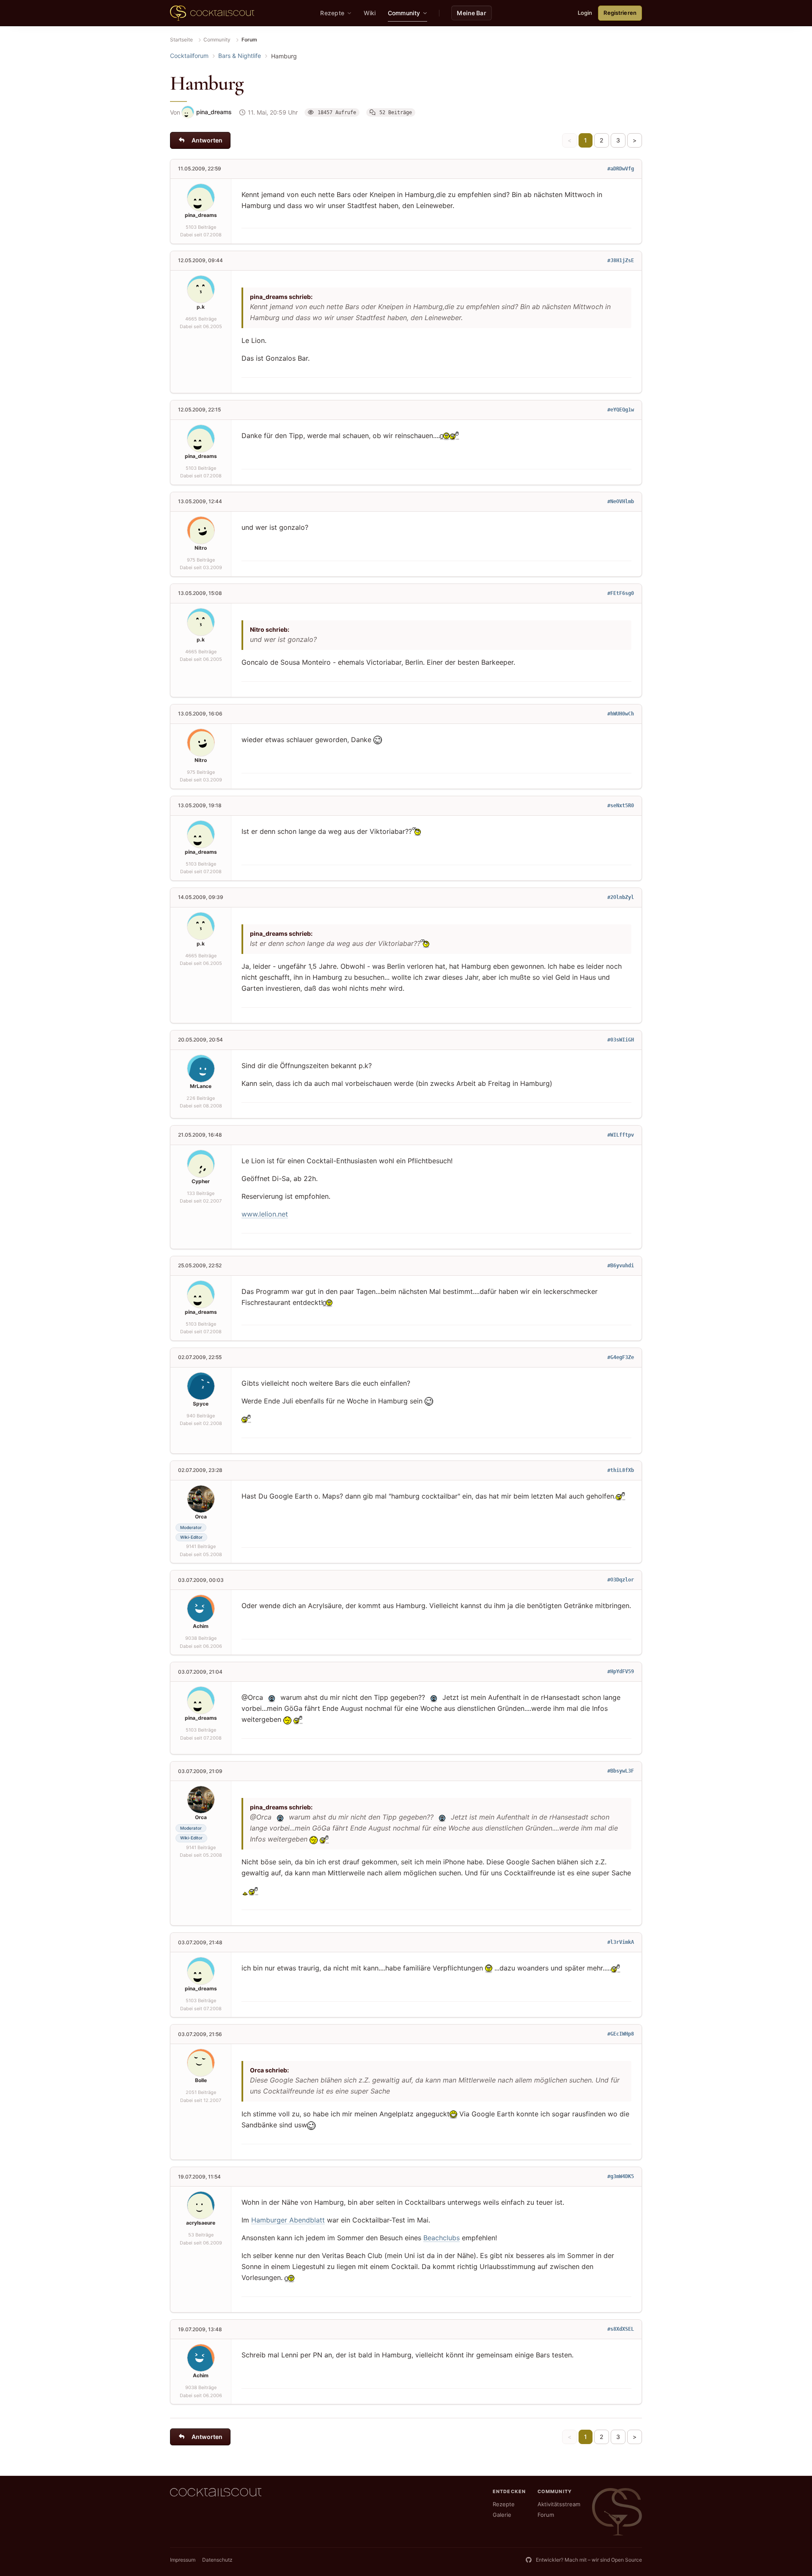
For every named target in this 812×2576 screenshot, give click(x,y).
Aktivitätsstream (559, 2504)
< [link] (569, 140)
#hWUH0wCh (621, 714)
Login (585, 13)
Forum (546, 2515)
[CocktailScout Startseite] (212, 13)
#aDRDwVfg (621, 169)
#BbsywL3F (621, 1771)
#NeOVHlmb (621, 501)
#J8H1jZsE (621, 260)
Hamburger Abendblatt (288, 2220)
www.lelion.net (265, 1214)
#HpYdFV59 (621, 1672)
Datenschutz (217, 2560)
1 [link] (586, 140)
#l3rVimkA (621, 1942)
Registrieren (620, 13)
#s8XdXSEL (621, 2329)
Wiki (370, 13)
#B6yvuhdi (621, 1266)
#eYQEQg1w (621, 410)
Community (217, 40)
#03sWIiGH (621, 1040)
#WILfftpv (621, 1135)
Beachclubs (442, 2238)
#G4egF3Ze (621, 1357)
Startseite (181, 40)
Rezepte (504, 2504)
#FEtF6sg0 (621, 593)
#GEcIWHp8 (621, 2034)
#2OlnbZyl (621, 897)
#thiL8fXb (621, 1470)
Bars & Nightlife (240, 56)
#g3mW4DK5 (621, 2176)
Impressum (183, 2560)
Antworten (207, 140)
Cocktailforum (189, 56)
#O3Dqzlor (621, 1580)
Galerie (502, 2515)
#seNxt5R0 (621, 806)
